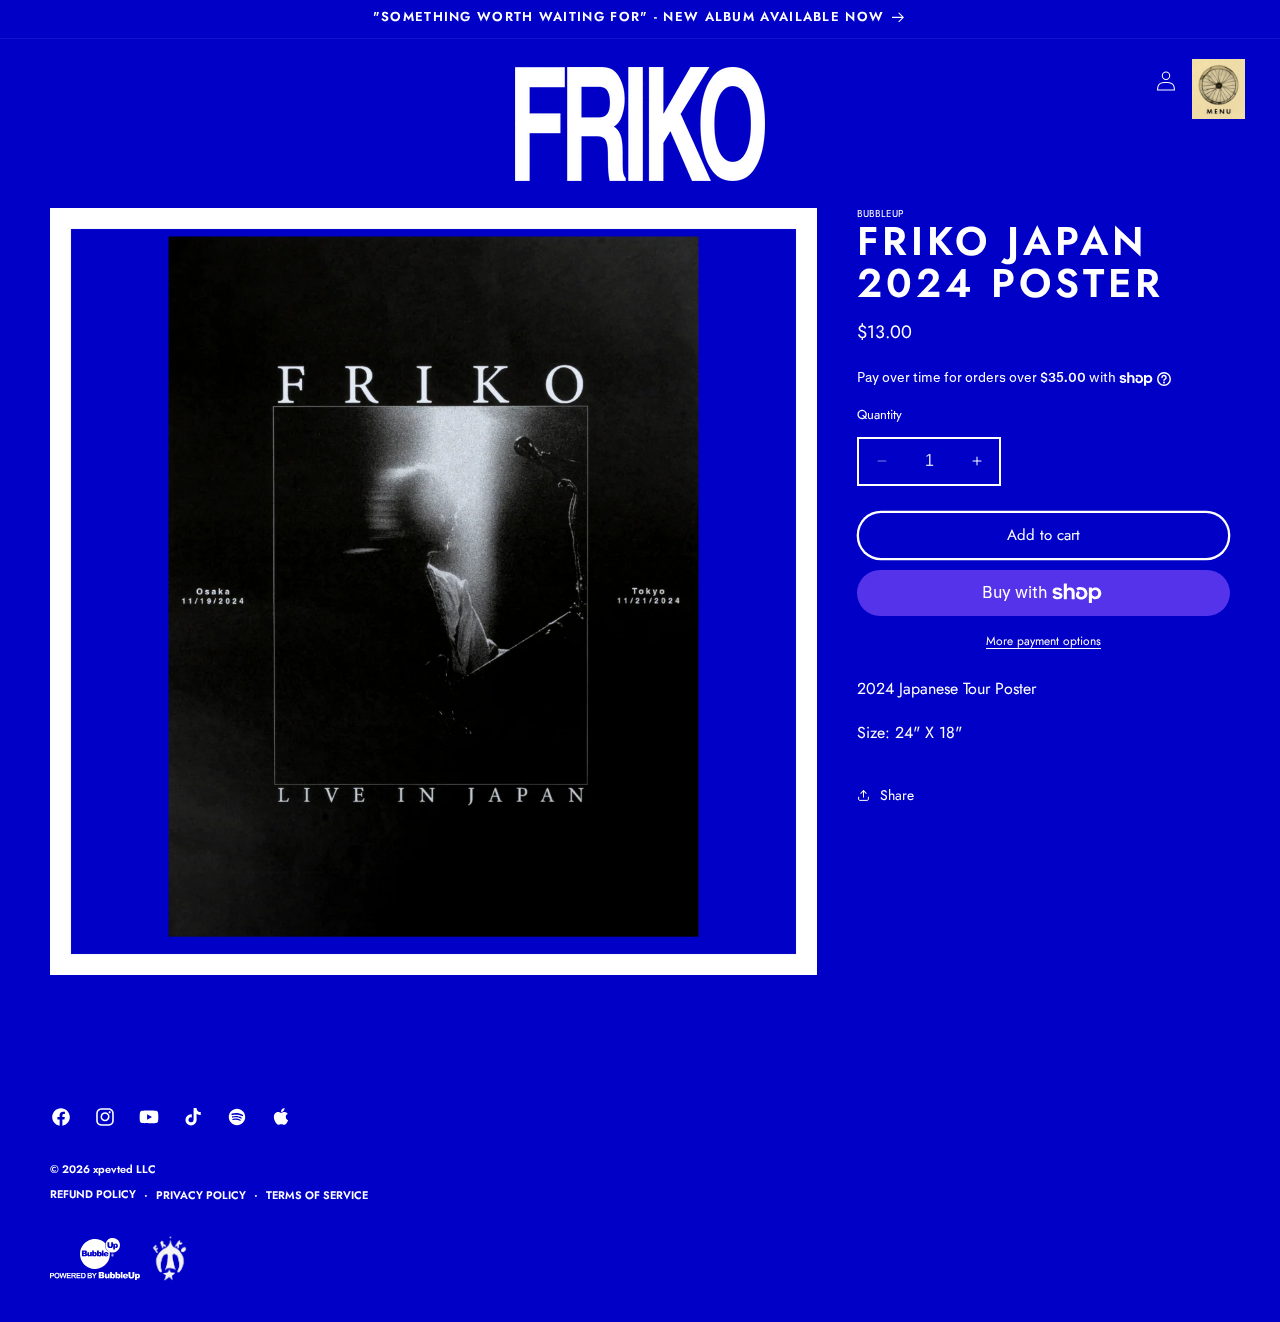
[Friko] (169, 1277)
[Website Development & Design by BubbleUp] (95, 1277)
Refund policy (93, 1194)
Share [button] (897, 795)
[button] (1218, 89)
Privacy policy (201, 1195)
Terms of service (317, 1195)
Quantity (879, 414)
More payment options (1043, 641)
